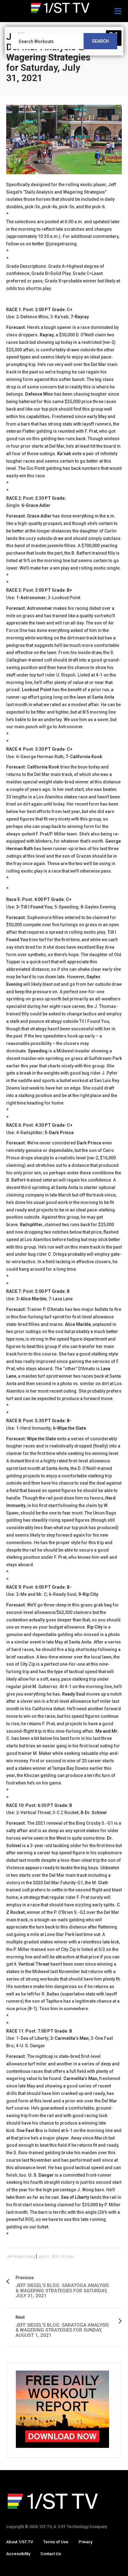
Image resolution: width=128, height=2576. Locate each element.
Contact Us (51, 2554)
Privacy (85, 2542)
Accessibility (18, 2554)
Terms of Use (56, 2542)
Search (100, 41)
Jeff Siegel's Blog (21, 2257)
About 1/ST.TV (20, 2542)
